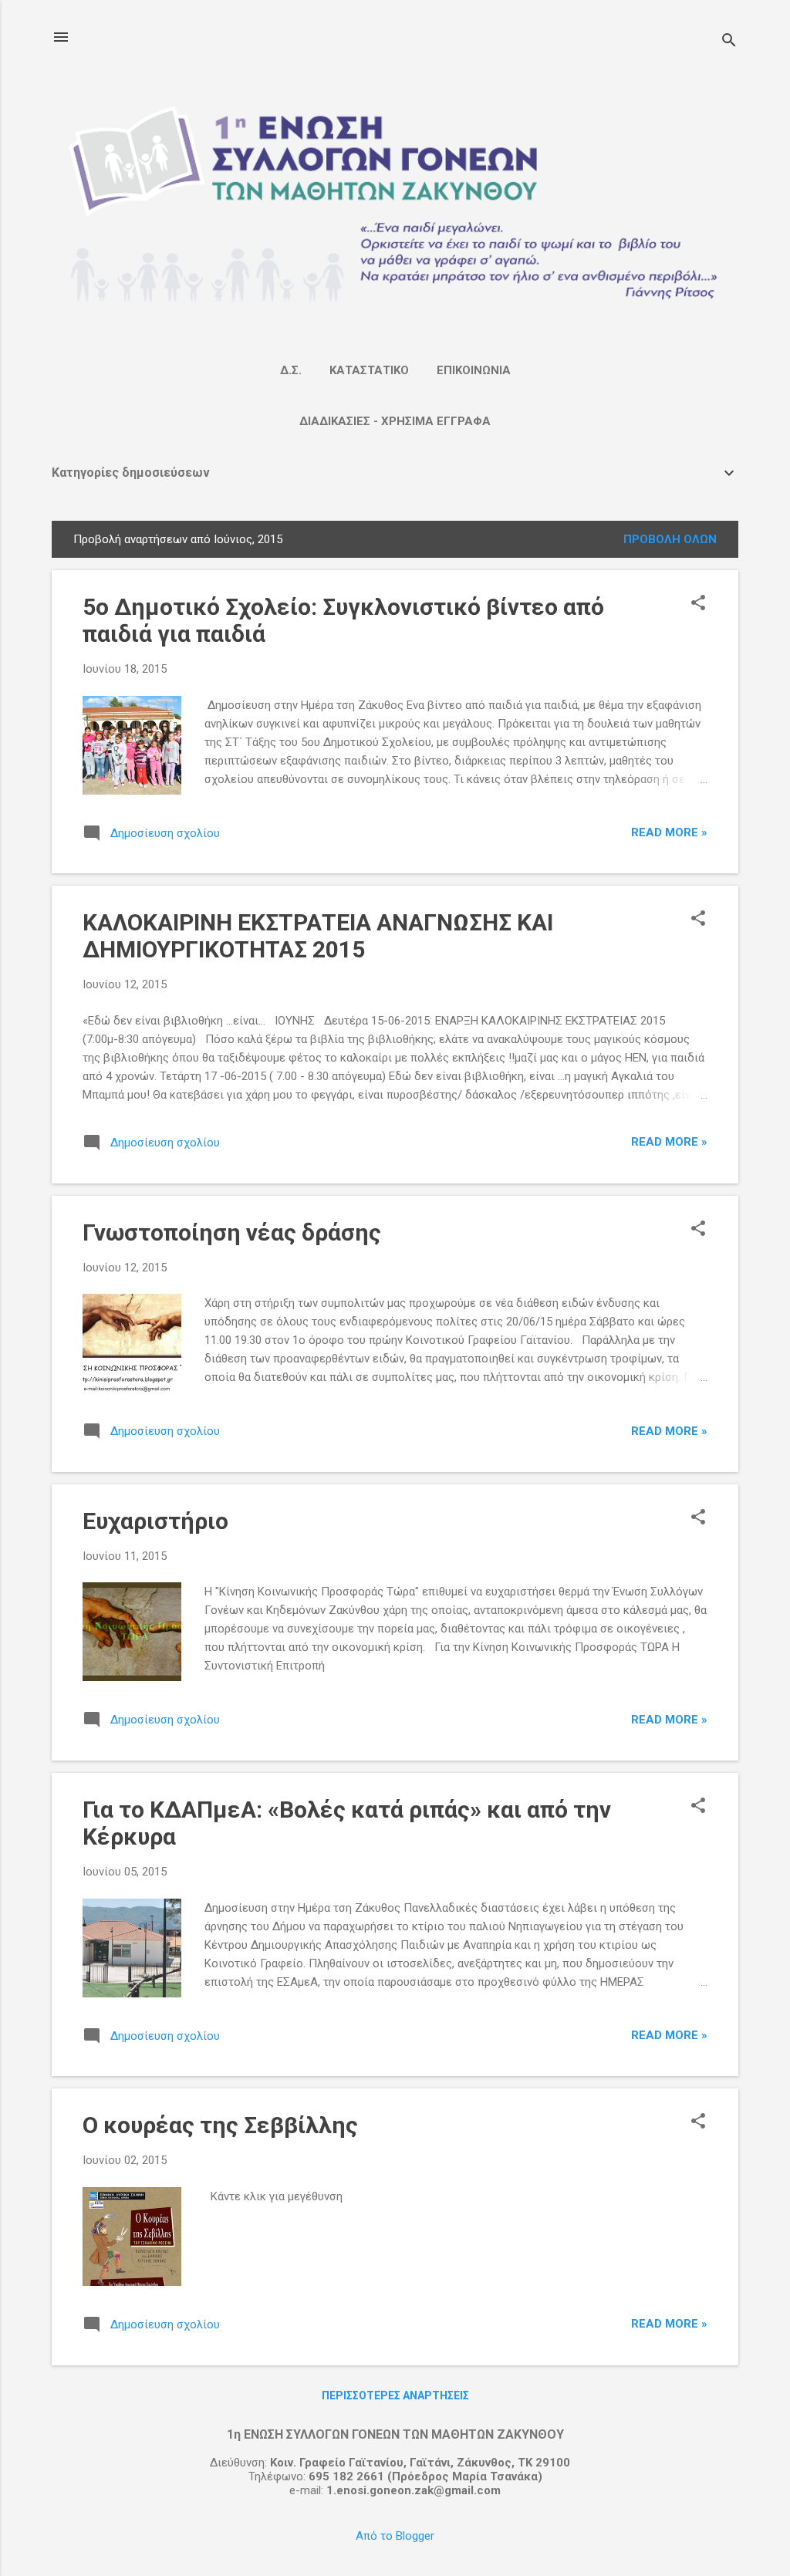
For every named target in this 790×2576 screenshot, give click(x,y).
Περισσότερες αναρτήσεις (395, 2395)
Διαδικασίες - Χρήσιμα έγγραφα (395, 421)
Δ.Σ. (291, 370)
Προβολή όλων (670, 539)
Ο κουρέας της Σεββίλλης (220, 2125)
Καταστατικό (369, 370)
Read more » (669, 832)
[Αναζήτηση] (729, 42)
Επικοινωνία (474, 370)
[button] (698, 604)
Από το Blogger (395, 2536)
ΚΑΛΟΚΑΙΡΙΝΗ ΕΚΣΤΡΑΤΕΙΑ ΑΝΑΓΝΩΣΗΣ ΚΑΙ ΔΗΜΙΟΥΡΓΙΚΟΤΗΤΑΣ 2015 (318, 936)
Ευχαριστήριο (155, 1521)
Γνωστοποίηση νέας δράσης (232, 1232)
